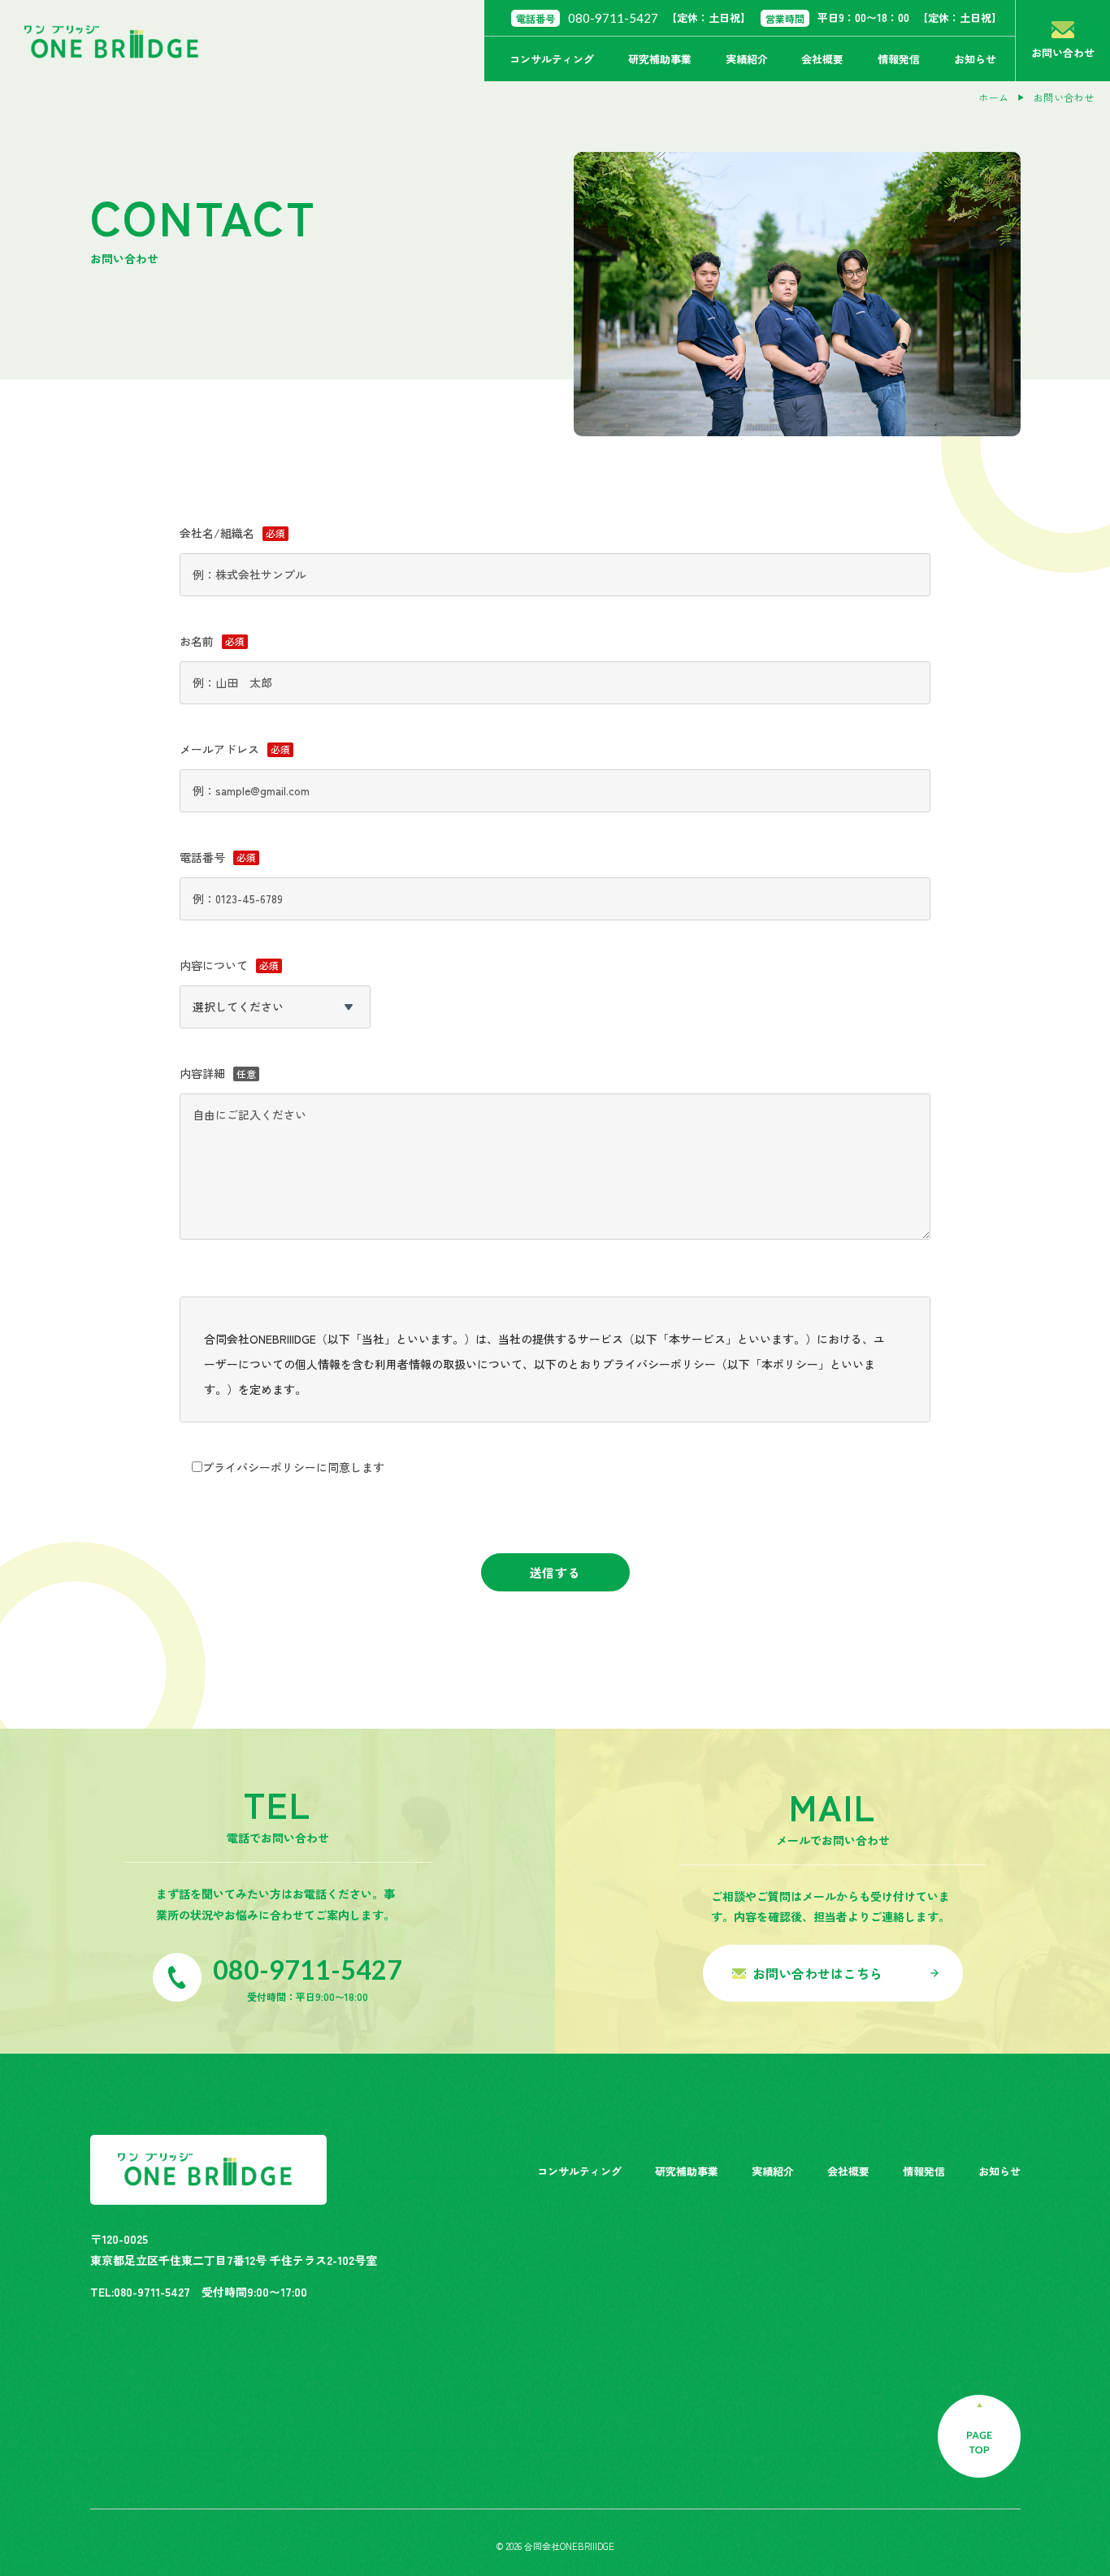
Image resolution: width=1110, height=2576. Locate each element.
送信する (555, 1572)
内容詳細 (202, 1073)
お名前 (197, 641)
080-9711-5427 (613, 18)
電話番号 (202, 857)
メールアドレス (219, 749)
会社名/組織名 (217, 533)
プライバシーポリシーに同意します (293, 1467)
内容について (214, 965)
